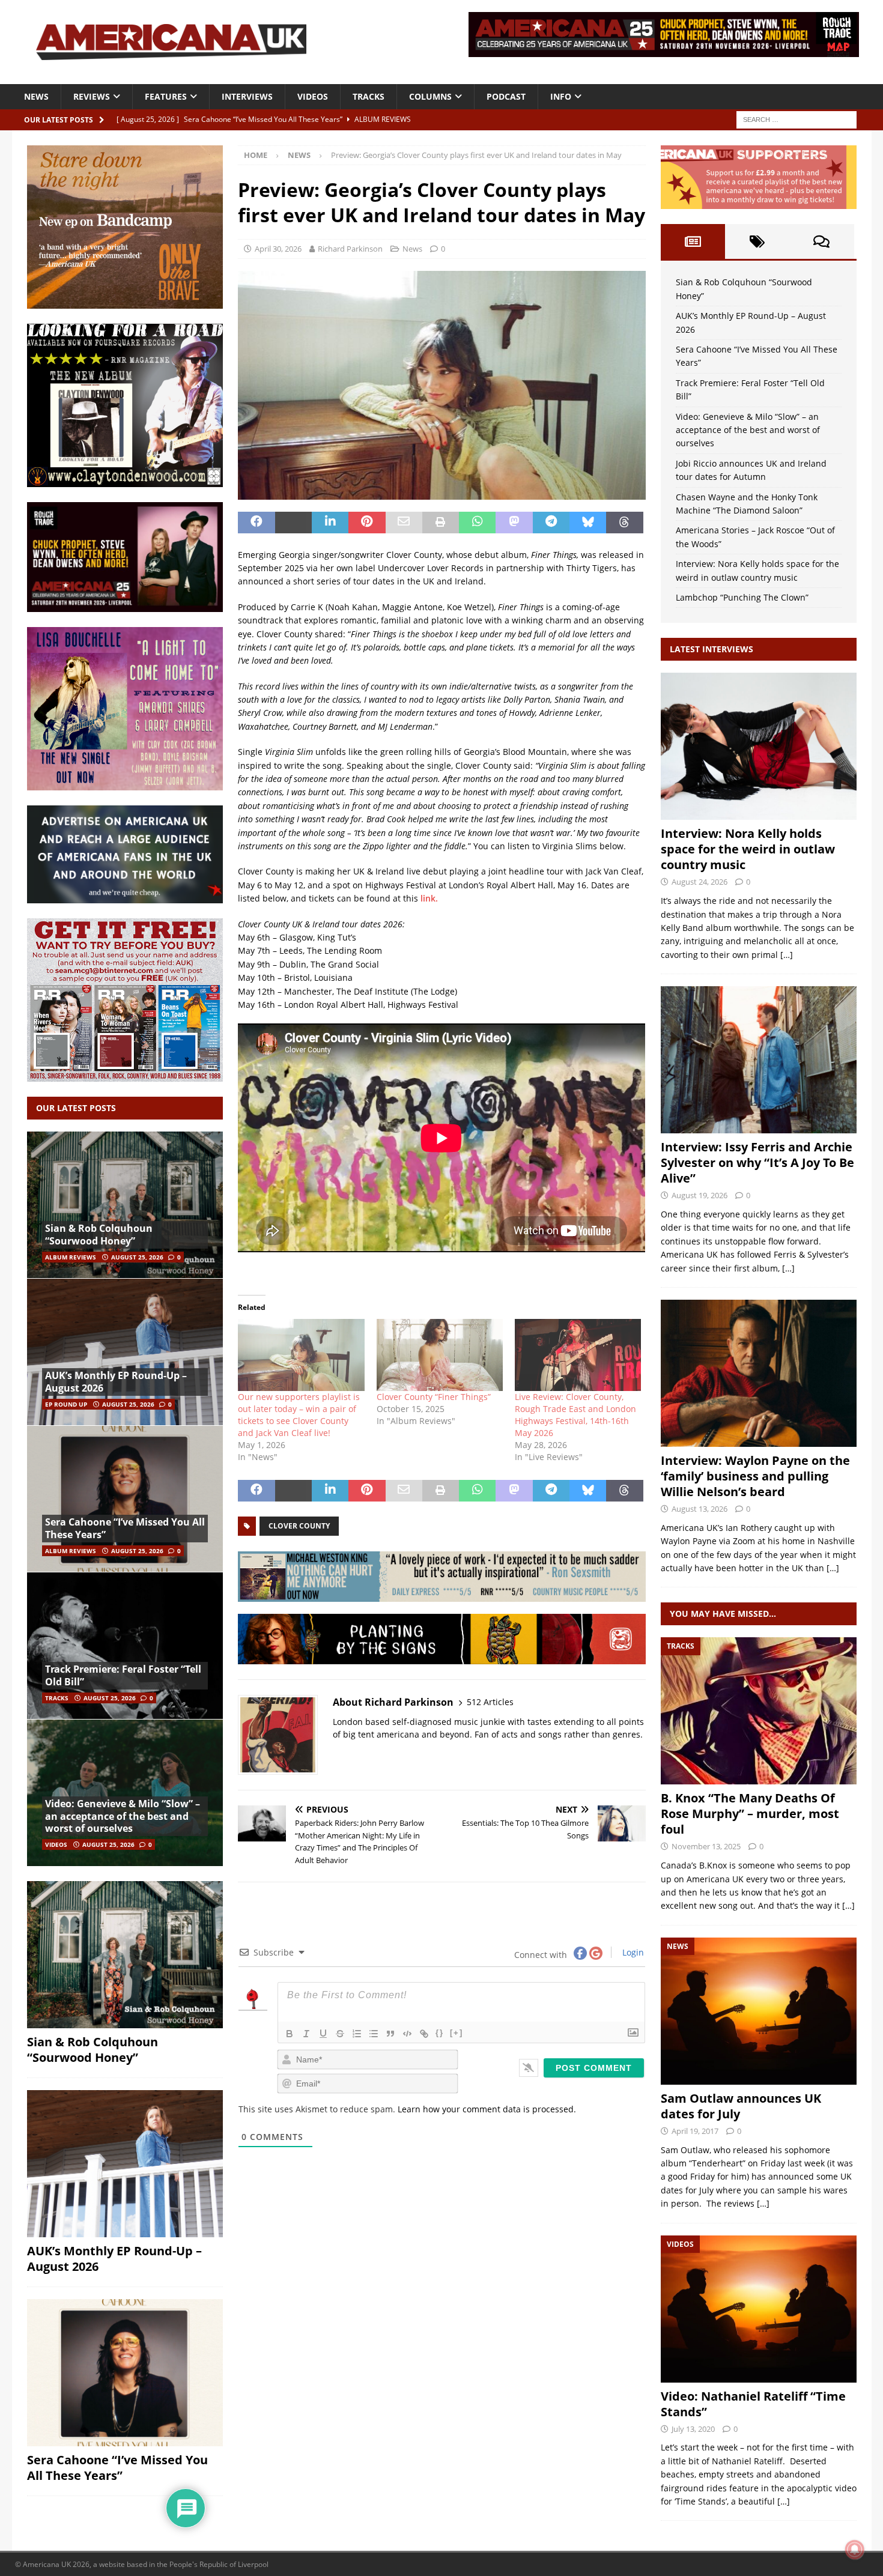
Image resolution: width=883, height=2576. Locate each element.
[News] (759, 2011)
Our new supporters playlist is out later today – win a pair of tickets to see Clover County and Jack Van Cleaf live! (299, 1415)
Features (166, 96)
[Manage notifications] (855, 2550)
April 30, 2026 (278, 249)
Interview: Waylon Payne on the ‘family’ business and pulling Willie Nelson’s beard (755, 1476)
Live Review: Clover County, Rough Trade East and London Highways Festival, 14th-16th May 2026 (575, 1415)
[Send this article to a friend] (404, 523)
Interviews (247, 96)
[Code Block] (407, 2034)
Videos (313, 96)
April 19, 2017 (695, 2131)
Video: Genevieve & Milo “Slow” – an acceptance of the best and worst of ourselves (123, 1816)
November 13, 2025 (706, 1846)
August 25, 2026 (137, 1257)
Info (561, 96)
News (36, 96)
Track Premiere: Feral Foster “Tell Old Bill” (123, 1675)
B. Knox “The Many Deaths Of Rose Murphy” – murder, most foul (750, 1814)
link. (429, 898)
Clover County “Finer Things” (434, 1397)
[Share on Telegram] (551, 523)
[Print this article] (441, 523)
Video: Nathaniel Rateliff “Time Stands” (753, 2404)
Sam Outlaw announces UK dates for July (741, 2106)
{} (440, 2033)
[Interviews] (759, 746)
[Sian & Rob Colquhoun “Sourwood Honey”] (125, 1205)
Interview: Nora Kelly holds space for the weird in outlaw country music (748, 849)
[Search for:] (797, 119)
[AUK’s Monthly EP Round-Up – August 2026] (125, 1352)
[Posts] (693, 241)
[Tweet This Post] (293, 523)
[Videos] (759, 2309)
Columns (430, 96)
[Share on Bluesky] (588, 523)
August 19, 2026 (699, 1195)
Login (632, 1952)
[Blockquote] (390, 2034)
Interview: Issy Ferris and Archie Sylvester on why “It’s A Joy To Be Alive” (757, 1162)
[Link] (424, 2034)
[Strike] (340, 2034)
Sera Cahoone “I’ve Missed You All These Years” (125, 1528)
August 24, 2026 (699, 882)
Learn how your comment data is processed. (487, 2109)
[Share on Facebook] (256, 523)
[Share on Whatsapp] (477, 523)
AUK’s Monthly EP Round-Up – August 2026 (116, 1382)
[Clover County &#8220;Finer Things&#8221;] (440, 1355)
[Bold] (290, 2034)
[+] (457, 2033)
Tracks (369, 96)
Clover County (299, 1526)
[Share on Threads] (624, 523)
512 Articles (490, 1702)
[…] (787, 955)
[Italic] (306, 2034)
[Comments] (821, 241)
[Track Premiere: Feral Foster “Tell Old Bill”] (125, 1645)
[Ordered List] (357, 2034)
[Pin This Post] (367, 523)
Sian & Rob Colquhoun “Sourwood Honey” (99, 1235)
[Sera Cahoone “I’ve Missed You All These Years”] (125, 1499)
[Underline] (323, 2034)
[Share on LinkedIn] (330, 523)
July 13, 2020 (693, 2429)
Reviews (92, 96)
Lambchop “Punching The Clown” (742, 597)
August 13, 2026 (699, 1509)
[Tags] (757, 241)
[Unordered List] (374, 2034)
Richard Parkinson (350, 249)
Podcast (506, 96)
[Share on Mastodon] (514, 523)
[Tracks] (759, 1711)
